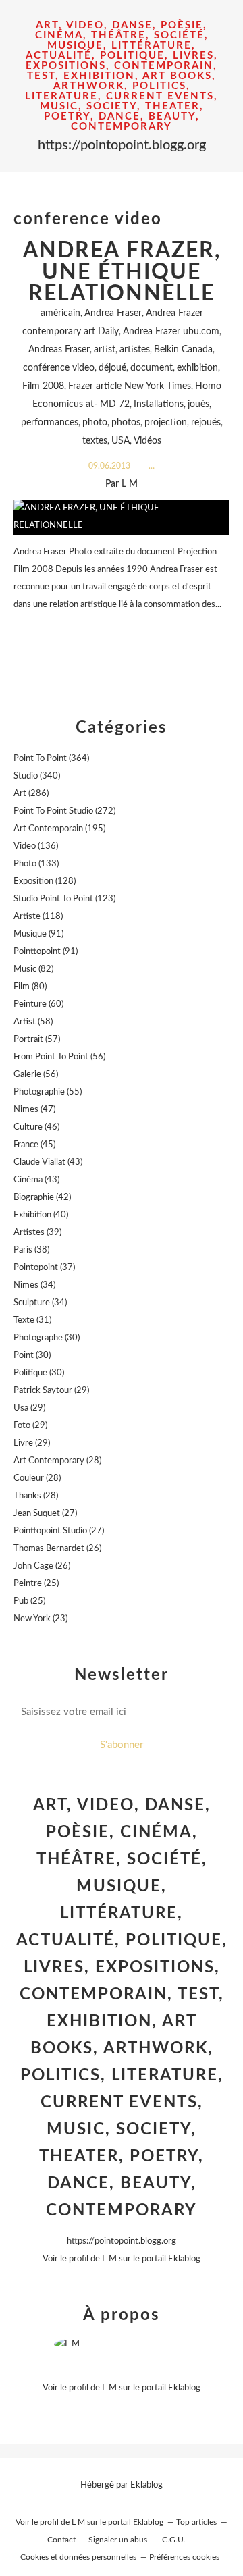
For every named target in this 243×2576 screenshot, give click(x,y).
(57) (37, 1040)
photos (126, 423)
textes (95, 441)
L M (109, 2259)
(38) (31, 1250)
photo (95, 423)
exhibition (197, 368)
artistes (135, 350)
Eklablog (146, 2485)
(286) (31, 794)
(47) (34, 1110)
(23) (40, 1619)
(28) (57, 1461)
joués (198, 404)
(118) (38, 917)
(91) (38, 934)
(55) (48, 1092)
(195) (59, 829)
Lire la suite (122, 631)
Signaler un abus (119, 2540)
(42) (42, 1198)
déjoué (112, 368)
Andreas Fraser (59, 350)
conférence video (59, 368)
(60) (38, 1004)
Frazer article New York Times (130, 386)
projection (166, 423)
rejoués (206, 423)
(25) (36, 1584)
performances (50, 423)
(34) (34, 1285)
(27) (45, 1514)
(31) (32, 1320)
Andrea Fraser (113, 313)
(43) (48, 1162)
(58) (33, 1022)
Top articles (196, 2522)
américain (60, 313)
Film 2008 (43, 386)
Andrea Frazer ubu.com (171, 332)
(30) (47, 1338)
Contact (61, 2540)
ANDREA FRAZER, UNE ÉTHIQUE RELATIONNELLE (122, 272)
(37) (44, 1268)
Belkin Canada (183, 350)
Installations (159, 404)
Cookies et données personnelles (78, 2557)
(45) (34, 1145)
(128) (45, 882)
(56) (59, 1057)
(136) (36, 846)
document (152, 368)
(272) (64, 811)
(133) (36, 864)
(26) (57, 1549)
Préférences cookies (184, 2557)
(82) (33, 969)
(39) (37, 1233)
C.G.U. (174, 2540)
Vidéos (147, 441)
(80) (30, 987)
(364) (51, 759)
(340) (37, 776)
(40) (41, 1215)
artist (105, 350)
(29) (51, 1391)
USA (120, 441)
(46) (36, 1127)
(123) (64, 899)
